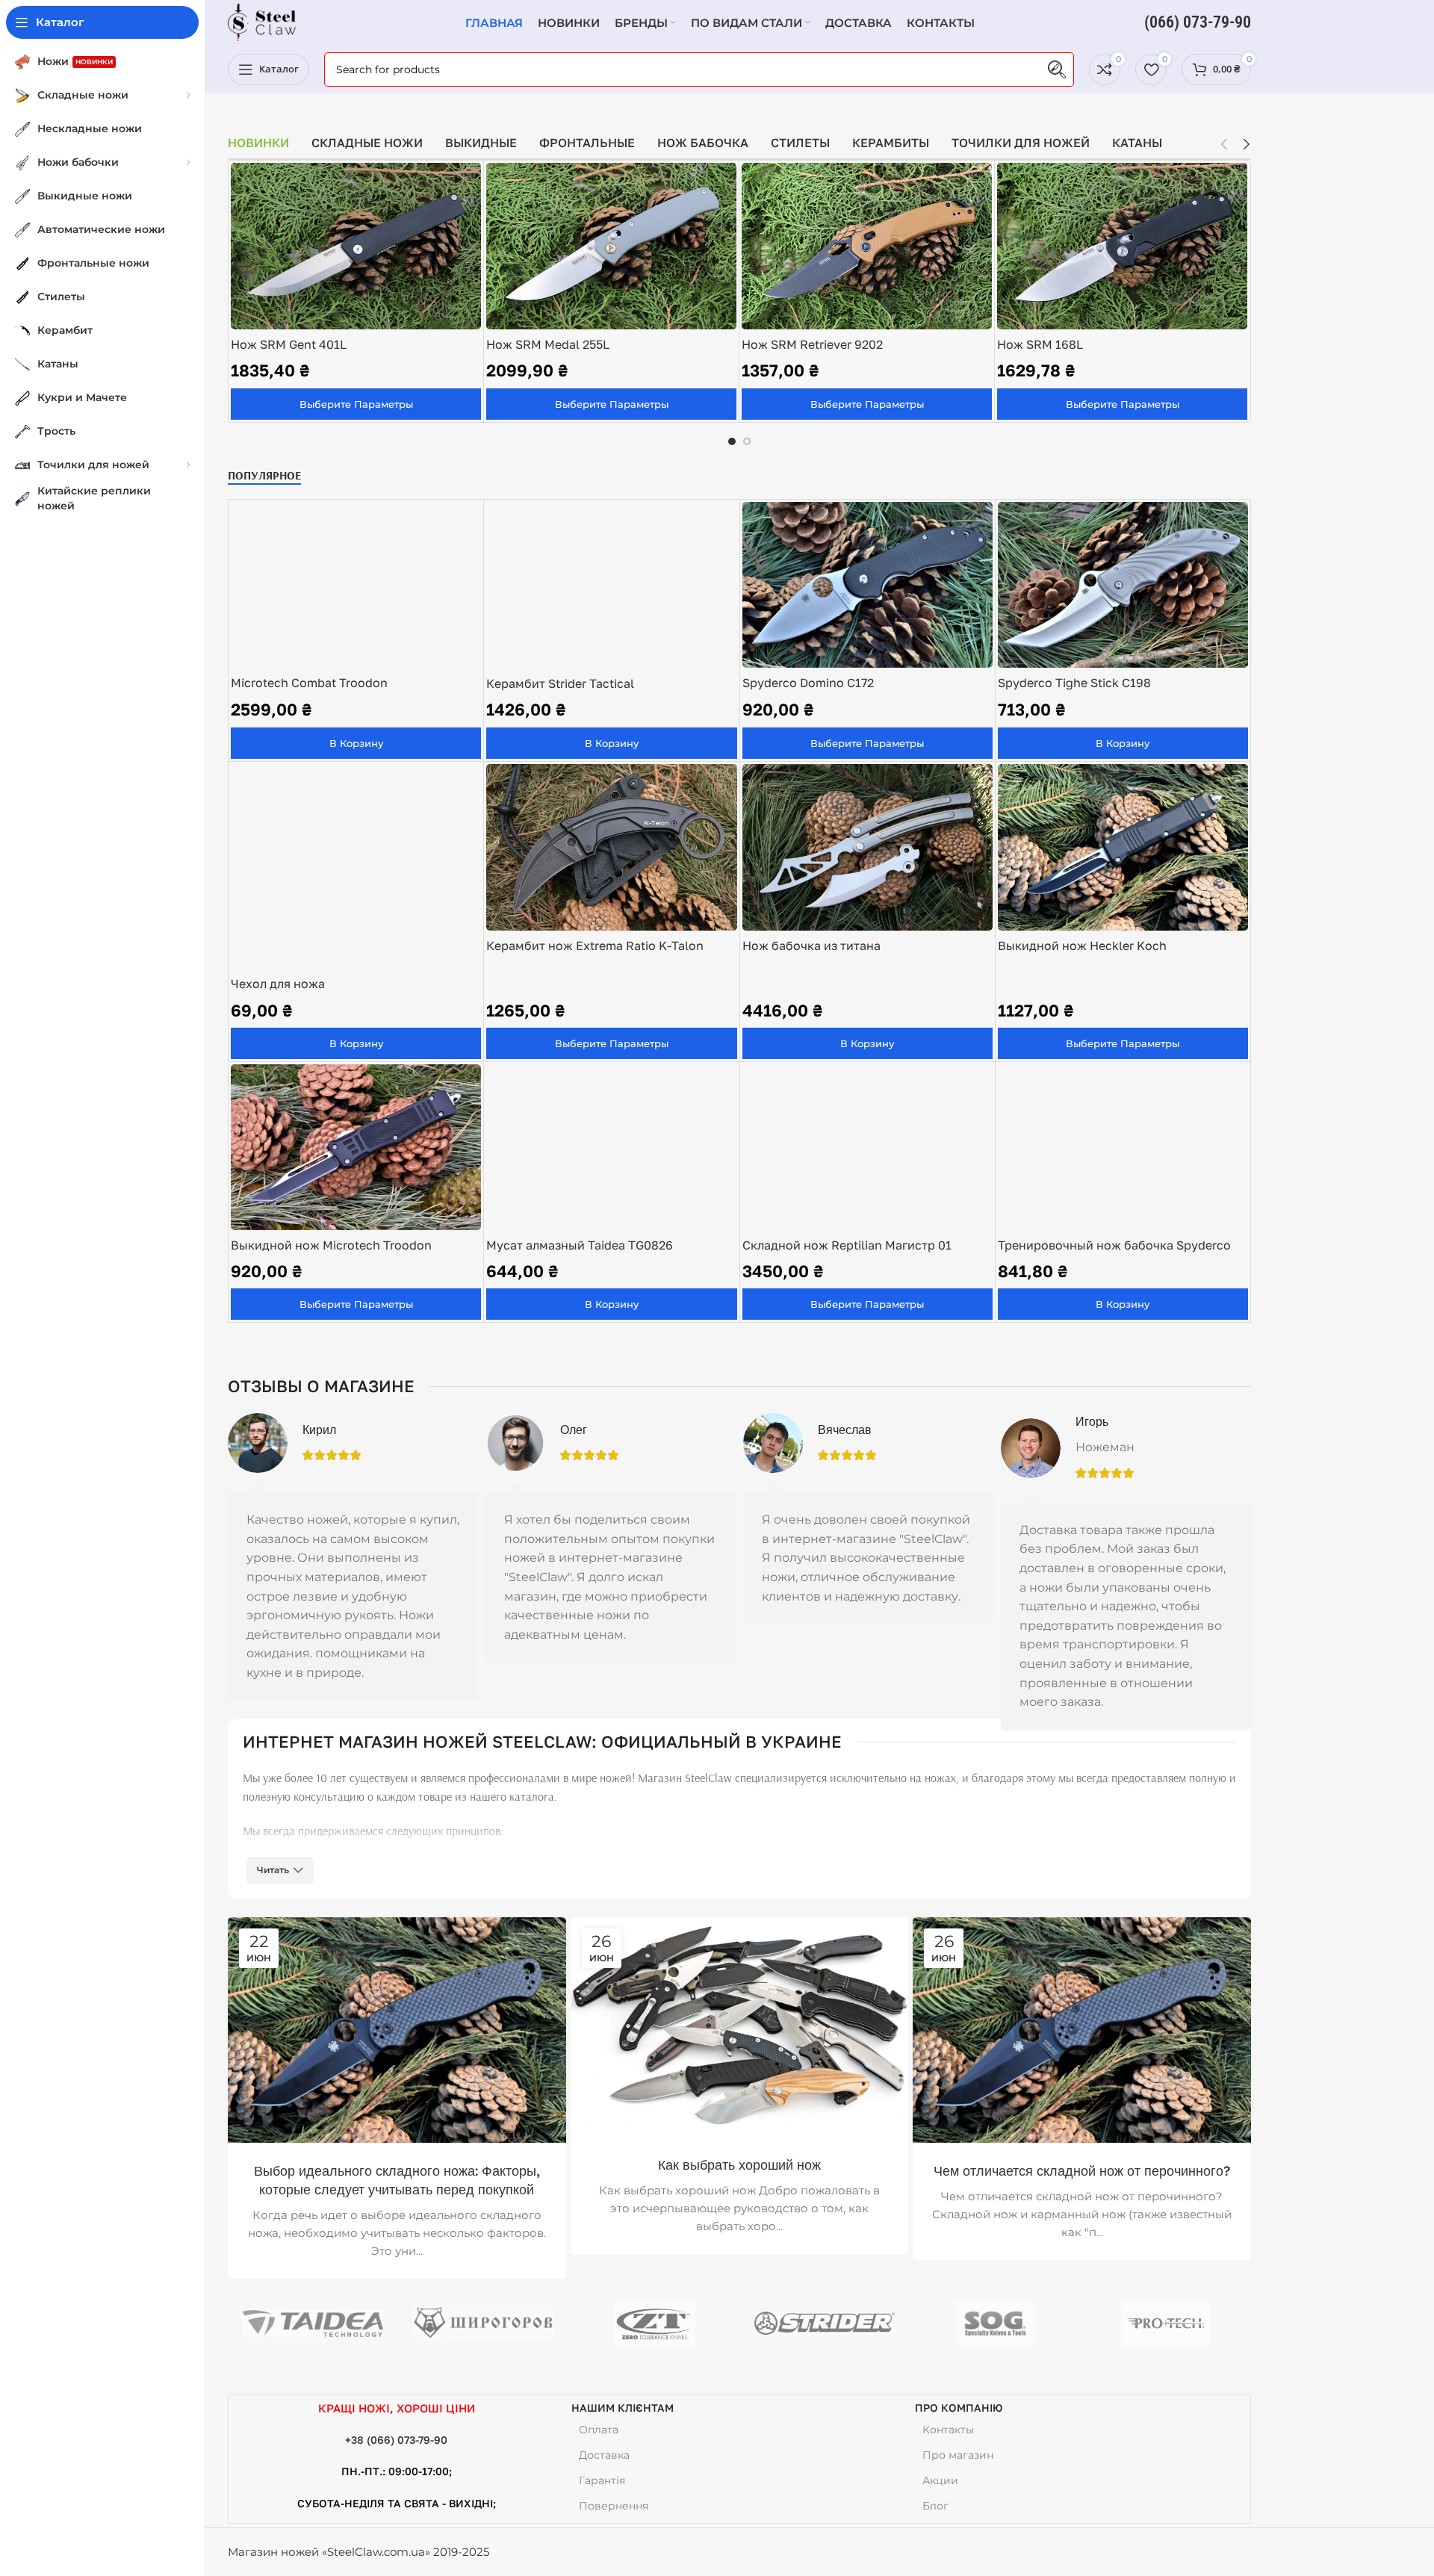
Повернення (614, 2506)
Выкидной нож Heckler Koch (1082, 946)
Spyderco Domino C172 (808, 683)
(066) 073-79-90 (1198, 22)
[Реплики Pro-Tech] (1166, 2324)
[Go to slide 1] (732, 441)
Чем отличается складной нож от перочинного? (1082, 2171)
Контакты (948, 2430)
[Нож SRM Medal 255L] (611, 246)
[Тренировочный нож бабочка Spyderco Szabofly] (1123, 1147)
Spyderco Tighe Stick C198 (1074, 683)
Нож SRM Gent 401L (289, 344)
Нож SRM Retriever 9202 (812, 344)
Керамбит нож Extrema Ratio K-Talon (595, 946)
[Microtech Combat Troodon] (356, 585)
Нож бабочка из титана (811, 946)
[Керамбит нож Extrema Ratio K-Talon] (611, 848)
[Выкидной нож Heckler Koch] (1123, 848)
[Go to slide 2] (747, 441)
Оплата (599, 2430)
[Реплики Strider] (825, 2324)
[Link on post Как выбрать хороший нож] (740, 2027)
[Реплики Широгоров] (483, 2324)
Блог (935, 2506)
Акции (940, 2480)
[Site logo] (262, 21)
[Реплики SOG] (995, 2324)
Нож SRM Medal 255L (548, 344)
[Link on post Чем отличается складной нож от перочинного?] (1082, 2030)
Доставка (604, 2455)
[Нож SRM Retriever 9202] (867, 246)
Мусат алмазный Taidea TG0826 (580, 1245)
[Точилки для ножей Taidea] (313, 2324)
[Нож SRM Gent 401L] (356, 246)
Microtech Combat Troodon (309, 683)
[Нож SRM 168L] (1122, 246)
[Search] (1057, 69)
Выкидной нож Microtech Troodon (331, 1245)
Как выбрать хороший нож (739, 2165)
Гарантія (602, 2480)
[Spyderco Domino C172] (867, 585)
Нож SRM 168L (1040, 344)
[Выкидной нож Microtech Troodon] (356, 1147)
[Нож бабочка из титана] (867, 848)
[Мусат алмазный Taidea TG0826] (611, 1147)
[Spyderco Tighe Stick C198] (1123, 585)
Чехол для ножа (278, 984)
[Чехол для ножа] (356, 867)
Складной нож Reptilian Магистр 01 (847, 1245)
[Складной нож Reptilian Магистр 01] (867, 1147)
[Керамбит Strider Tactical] (611, 586)
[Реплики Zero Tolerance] (654, 2324)
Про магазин (958, 2455)
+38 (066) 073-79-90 (396, 2440)
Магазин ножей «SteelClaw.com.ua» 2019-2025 (358, 2552)
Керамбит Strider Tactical (560, 683)
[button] (1224, 144)
